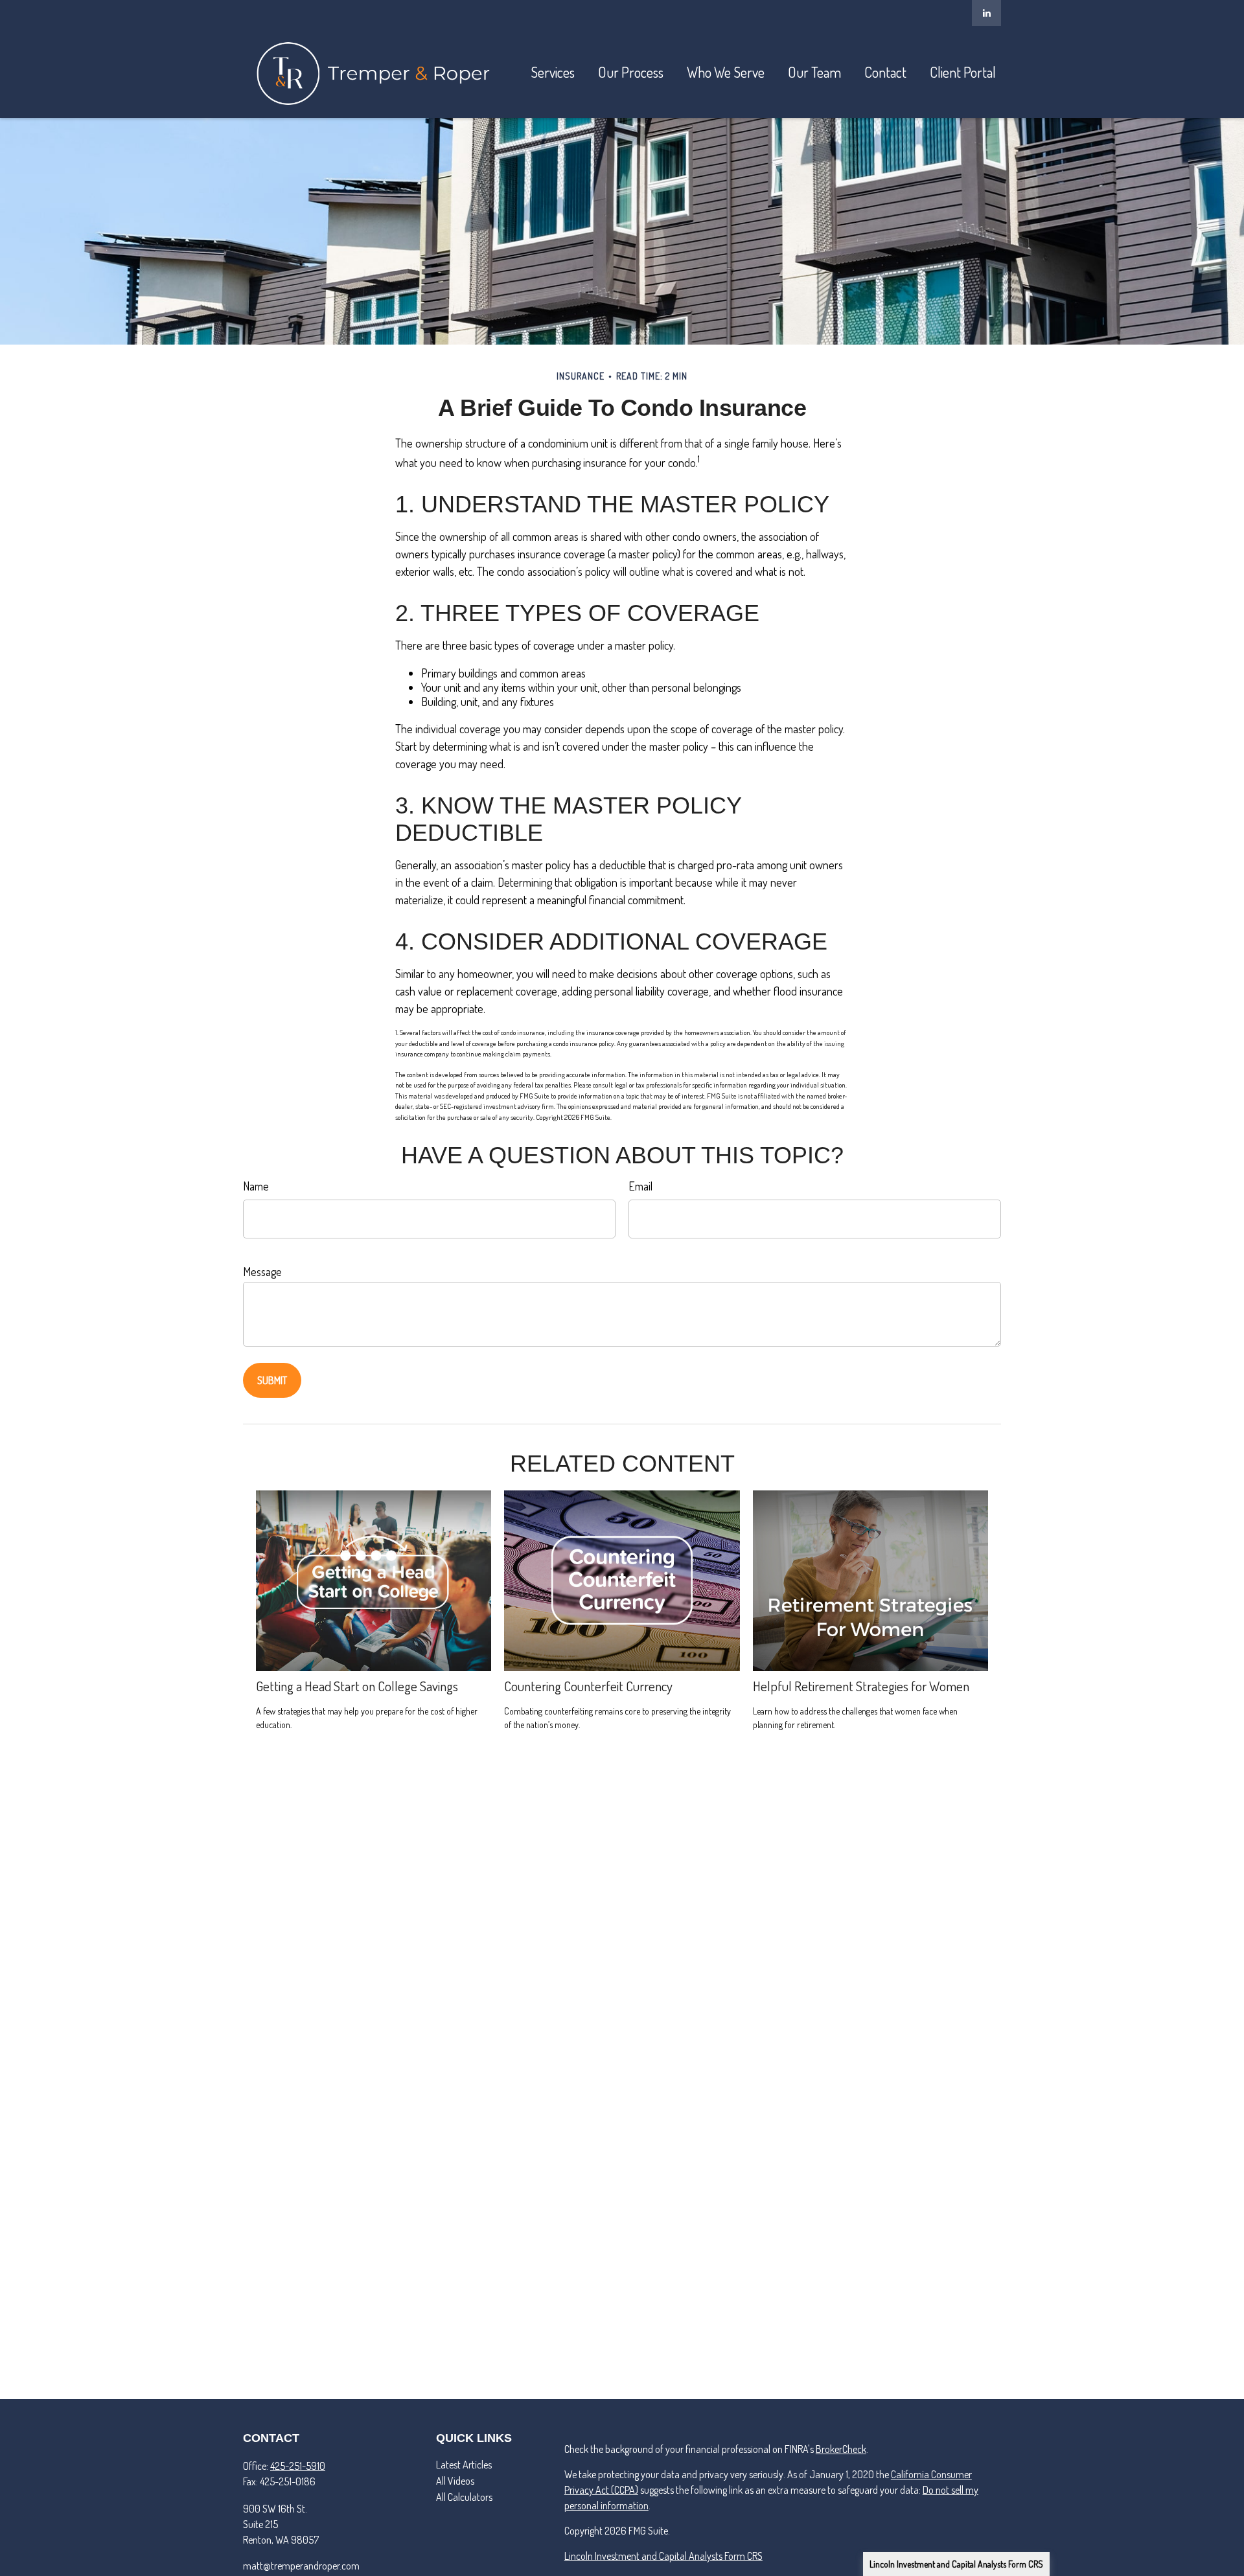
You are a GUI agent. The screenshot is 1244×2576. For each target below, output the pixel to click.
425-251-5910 (298, 2466)
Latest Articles (464, 2465)
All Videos (455, 2481)
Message (262, 1271)
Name (256, 1186)
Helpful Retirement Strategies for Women (861, 1686)
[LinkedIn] (986, 13)
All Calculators (464, 2497)
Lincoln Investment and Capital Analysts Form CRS (956, 2564)
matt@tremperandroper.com (301, 2566)
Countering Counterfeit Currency (588, 1686)
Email (640, 1186)
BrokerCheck (841, 2449)
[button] (553, 72)
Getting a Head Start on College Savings (357, 1686)
